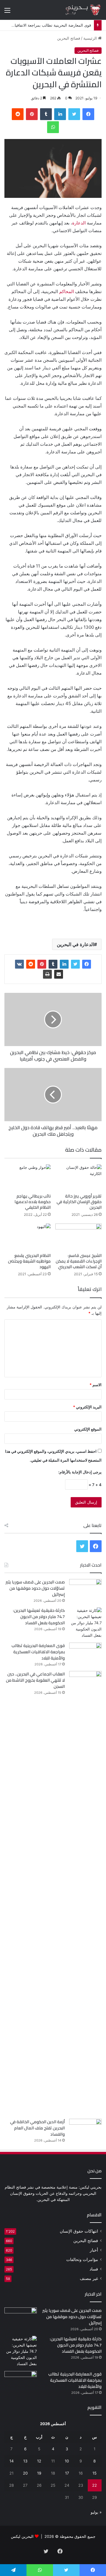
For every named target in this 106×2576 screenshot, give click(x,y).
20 (25, 2473)
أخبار (94, 2250)
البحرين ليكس (22, 2536)
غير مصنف (89, 2278)
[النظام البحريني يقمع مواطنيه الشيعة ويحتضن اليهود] (28, 1237)
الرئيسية (91, 38)
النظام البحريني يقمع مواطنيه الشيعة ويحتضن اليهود (29, 1261)
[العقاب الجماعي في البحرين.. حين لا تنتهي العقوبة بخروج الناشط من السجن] (85, 1893)
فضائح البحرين (69, 38)
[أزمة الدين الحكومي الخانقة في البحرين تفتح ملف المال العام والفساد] (85, 2130)
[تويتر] (74, 114)
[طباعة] (47, 974)
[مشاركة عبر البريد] (59, 974)
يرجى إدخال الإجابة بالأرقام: (80, 1472)
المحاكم (67, 291)
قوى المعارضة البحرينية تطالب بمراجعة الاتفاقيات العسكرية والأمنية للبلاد (38, 1652)
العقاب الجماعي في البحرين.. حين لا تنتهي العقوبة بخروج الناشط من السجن (35, 1680)
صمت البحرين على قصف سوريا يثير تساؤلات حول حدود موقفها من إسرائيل (35, 1588)
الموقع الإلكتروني (88, 1429)
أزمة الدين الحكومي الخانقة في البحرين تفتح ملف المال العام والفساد (37, 2128)
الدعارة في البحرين (75, 944)
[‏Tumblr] (46, 114)
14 (11, 2461)
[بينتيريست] (32, 114)
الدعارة (79, 223)
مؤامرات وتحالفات (82, 2260)
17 (67, 2473)
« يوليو (96, 2512)
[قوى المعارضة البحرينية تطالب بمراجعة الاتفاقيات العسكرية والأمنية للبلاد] (85, 1654)
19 (39, 2473)
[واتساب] (53, 127)
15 (95, 2473)
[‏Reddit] (18, 114)
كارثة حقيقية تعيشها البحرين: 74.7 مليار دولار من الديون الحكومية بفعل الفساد (39, 1617)
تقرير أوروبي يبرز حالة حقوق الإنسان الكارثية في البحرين (79, 1202)
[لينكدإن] (60, 114)
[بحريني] (78, 10)
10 (67, 2461)
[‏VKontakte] (19, 964)
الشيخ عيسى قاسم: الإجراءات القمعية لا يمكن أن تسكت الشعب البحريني (79, 1261)
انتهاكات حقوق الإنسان (79, 2231)
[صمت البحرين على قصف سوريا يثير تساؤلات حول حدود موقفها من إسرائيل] (85, 1590)
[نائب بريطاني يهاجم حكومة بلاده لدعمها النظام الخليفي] (28, 1178)
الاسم (96, 1385)
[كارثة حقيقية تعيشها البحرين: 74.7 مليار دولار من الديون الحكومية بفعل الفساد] (85, 1623)
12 (39, 2461)
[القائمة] (7, 12)
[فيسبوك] (88, 114)
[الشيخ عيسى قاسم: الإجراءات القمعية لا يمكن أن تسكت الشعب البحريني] (78, 1237)
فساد (94, 2269)
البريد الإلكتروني (87, 1407)
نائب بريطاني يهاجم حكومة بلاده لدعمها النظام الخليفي (33, 1202)
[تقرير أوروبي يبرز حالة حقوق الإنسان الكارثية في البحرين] (78, 1178)
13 (25, 2461)
